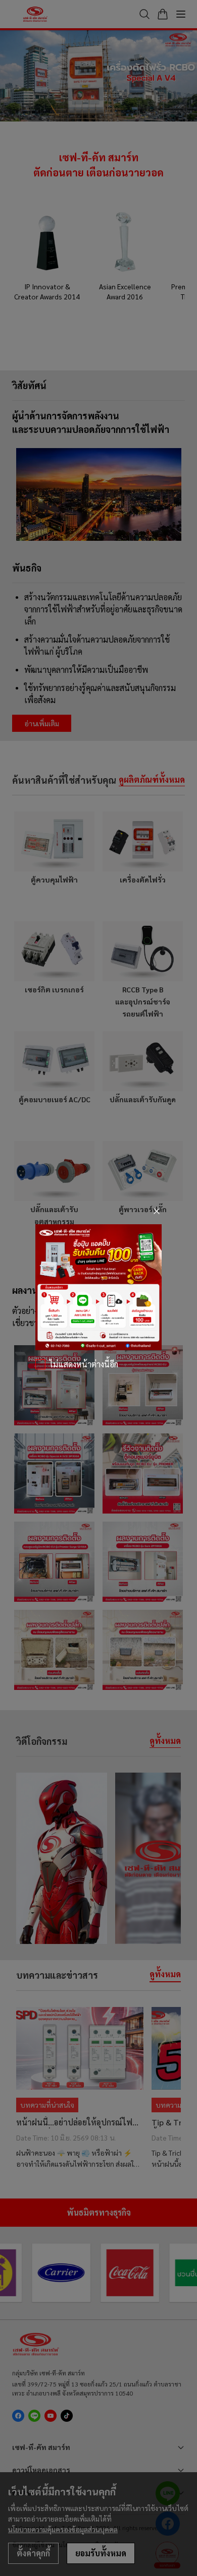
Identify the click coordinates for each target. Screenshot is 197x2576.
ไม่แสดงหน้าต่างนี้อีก (84, 1364)
